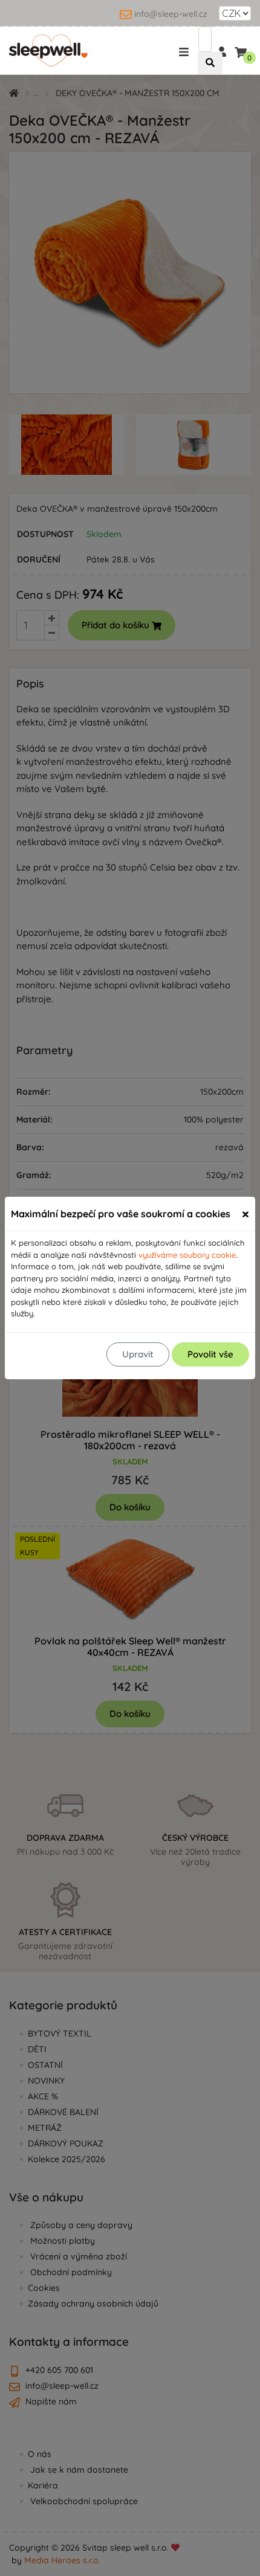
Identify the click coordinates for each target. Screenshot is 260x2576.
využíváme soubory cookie (187, 1255)
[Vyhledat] (210, 63)
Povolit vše (210, 1354)
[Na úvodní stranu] (48, 51)
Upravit (138, 1354)
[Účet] (221, 51)
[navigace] (186, 51)
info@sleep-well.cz (171, 14)
